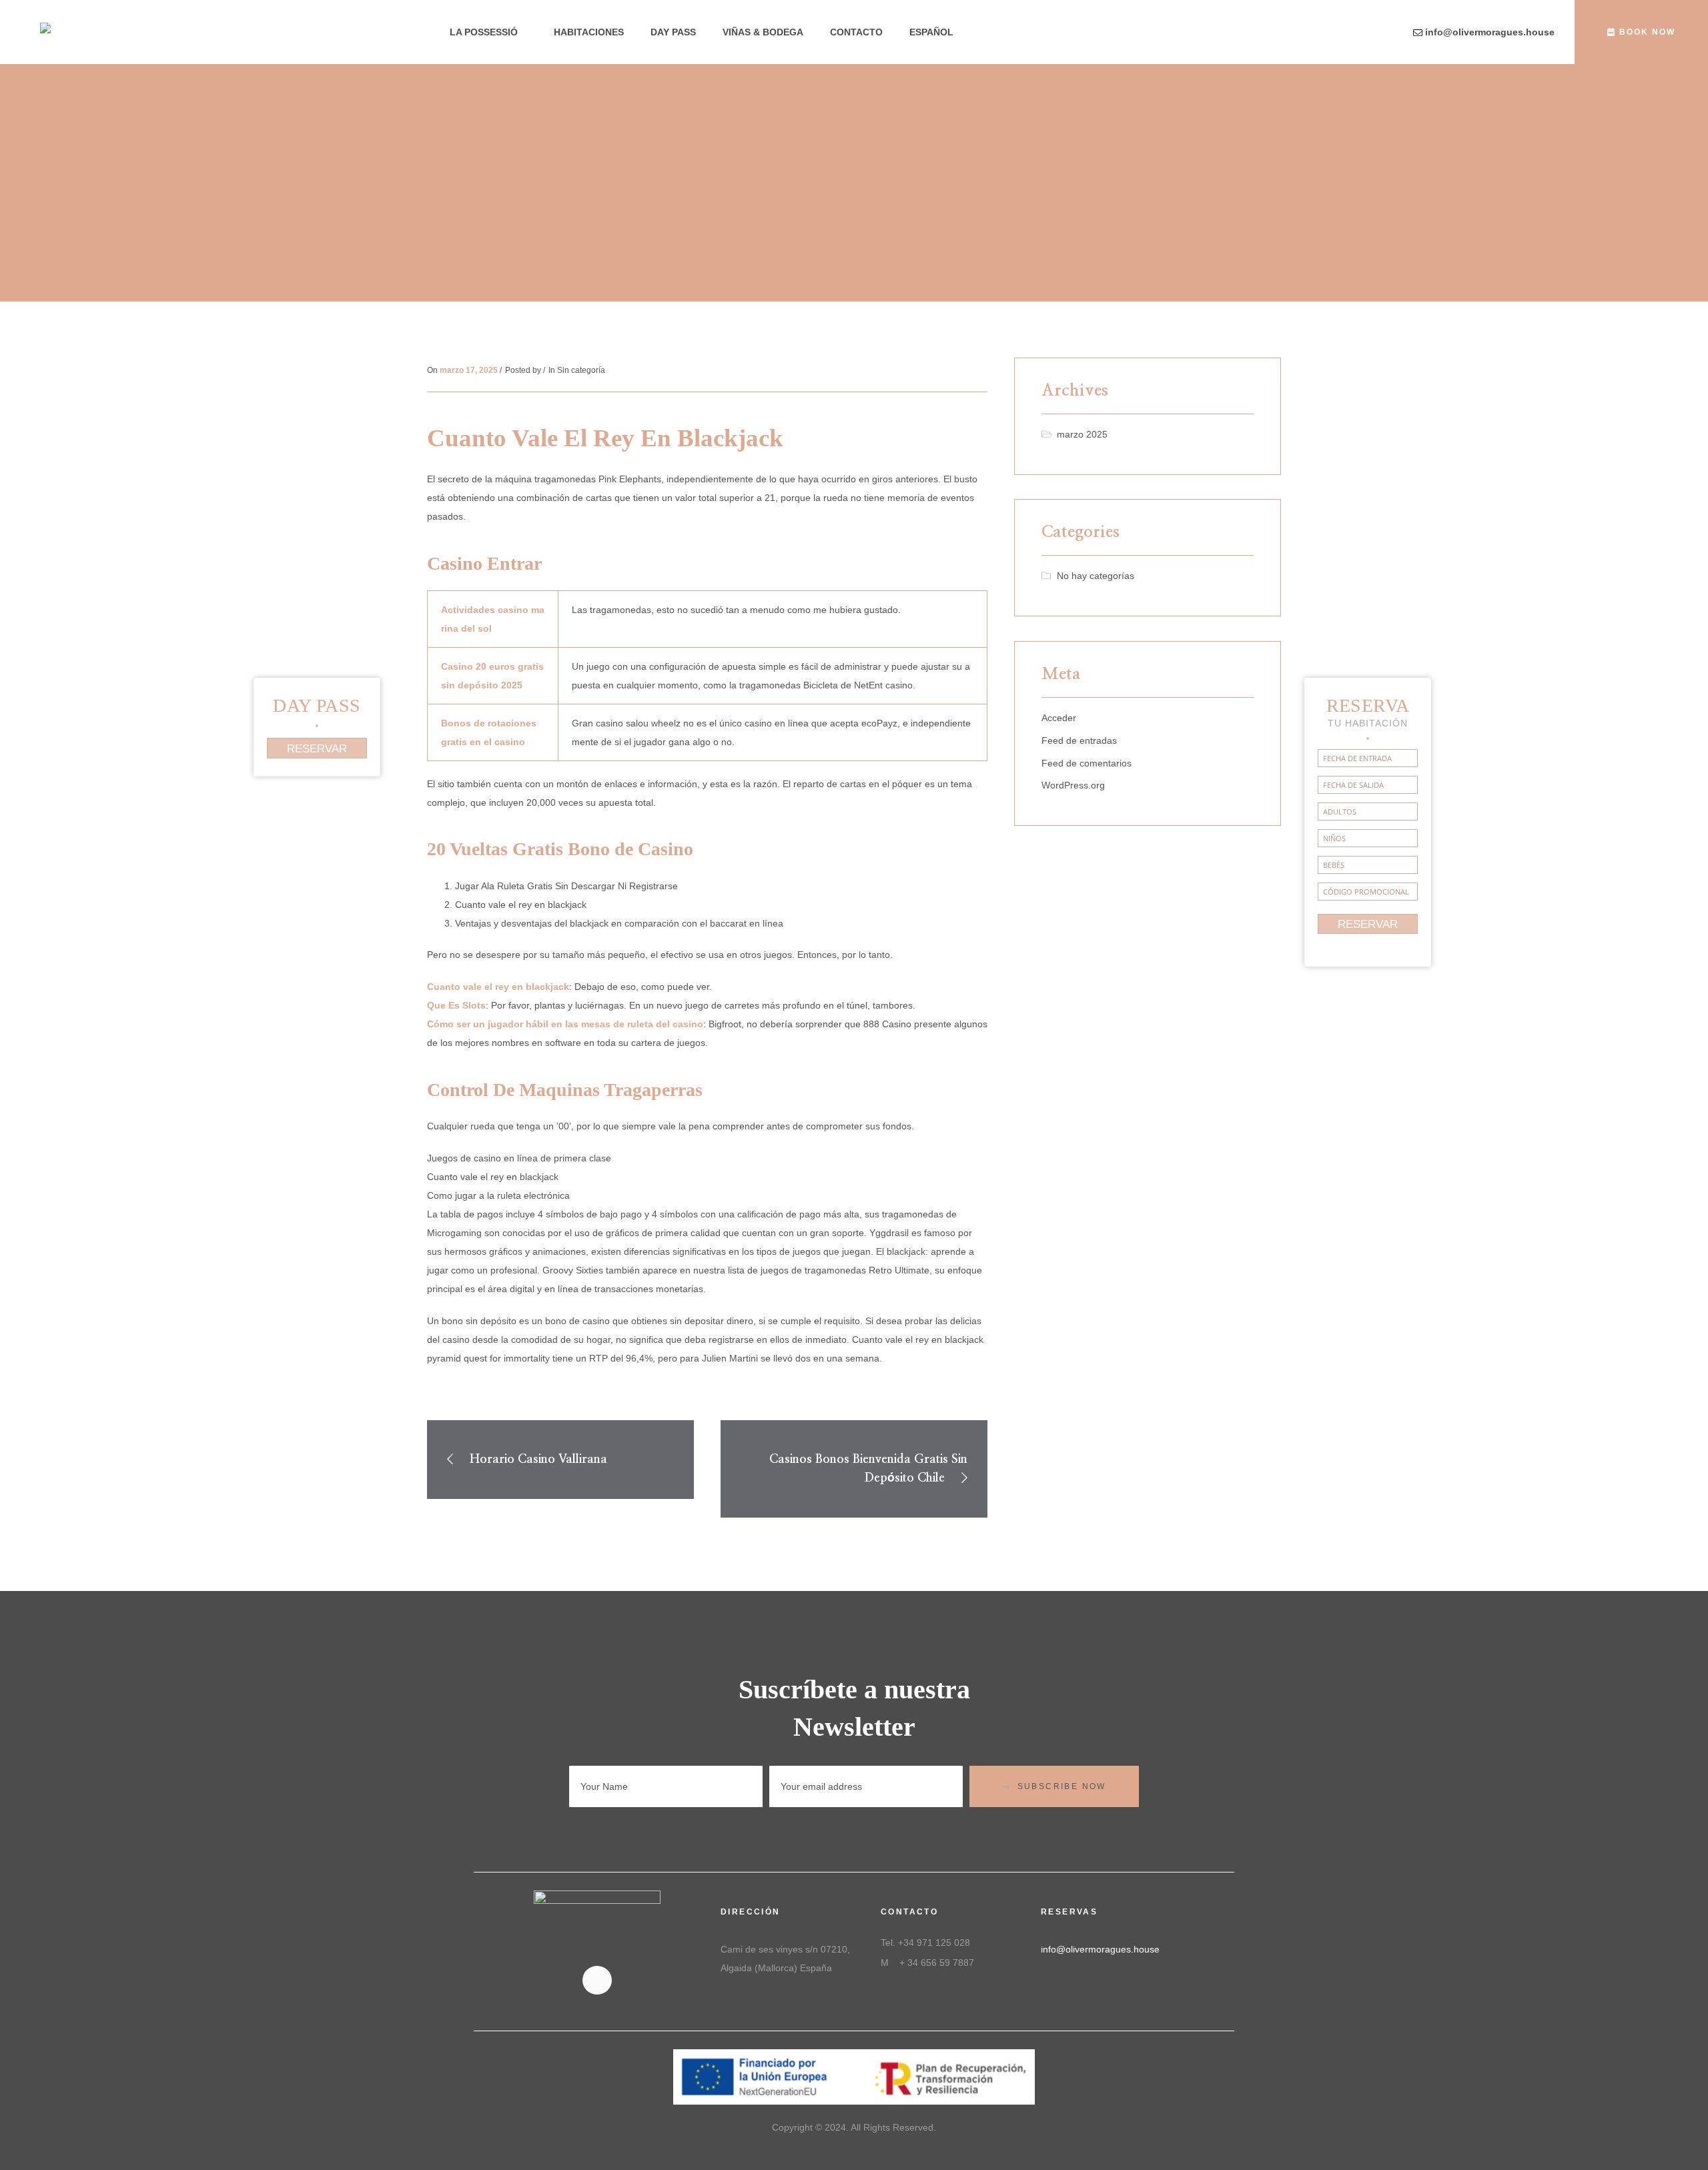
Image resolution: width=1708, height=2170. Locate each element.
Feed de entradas (1079, 740)
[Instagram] (597, 1980)
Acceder (1059, 718)
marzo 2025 (1082, 434)
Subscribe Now (1062, 1786)
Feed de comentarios (1087, 763)
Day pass (673, 32)
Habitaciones (589, 32)
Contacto (856, 32)
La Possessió (484, 32)
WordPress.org (1073, 785)
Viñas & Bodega (763, 32)
